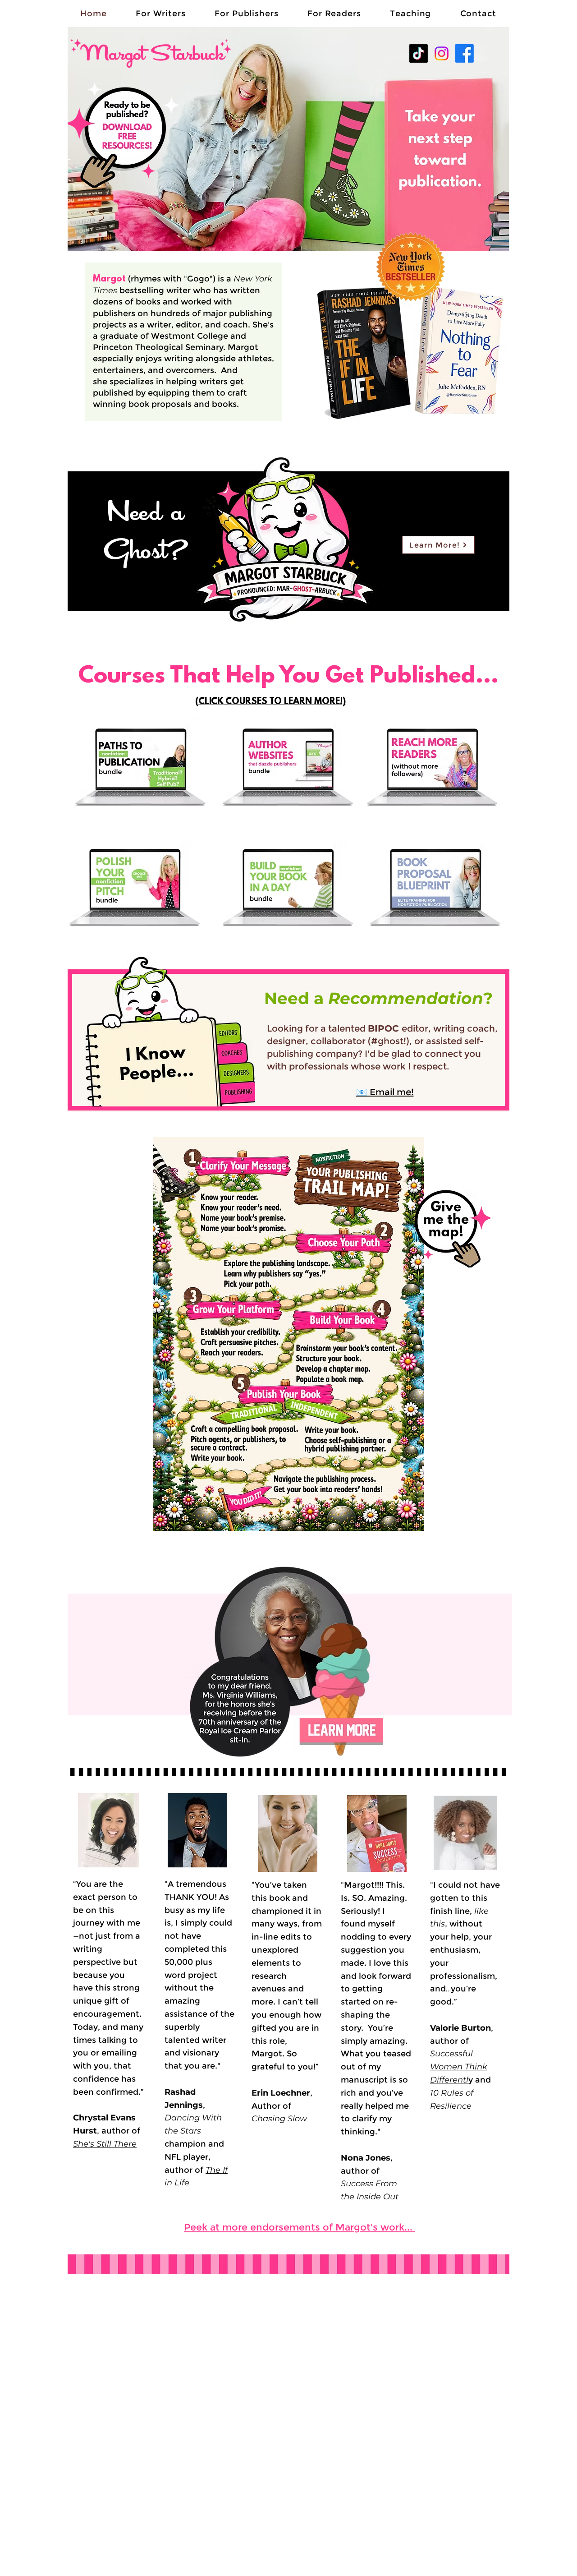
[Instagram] (442, 53)
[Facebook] (465, 53)
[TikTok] (419, 53)
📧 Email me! (385, 1092)
